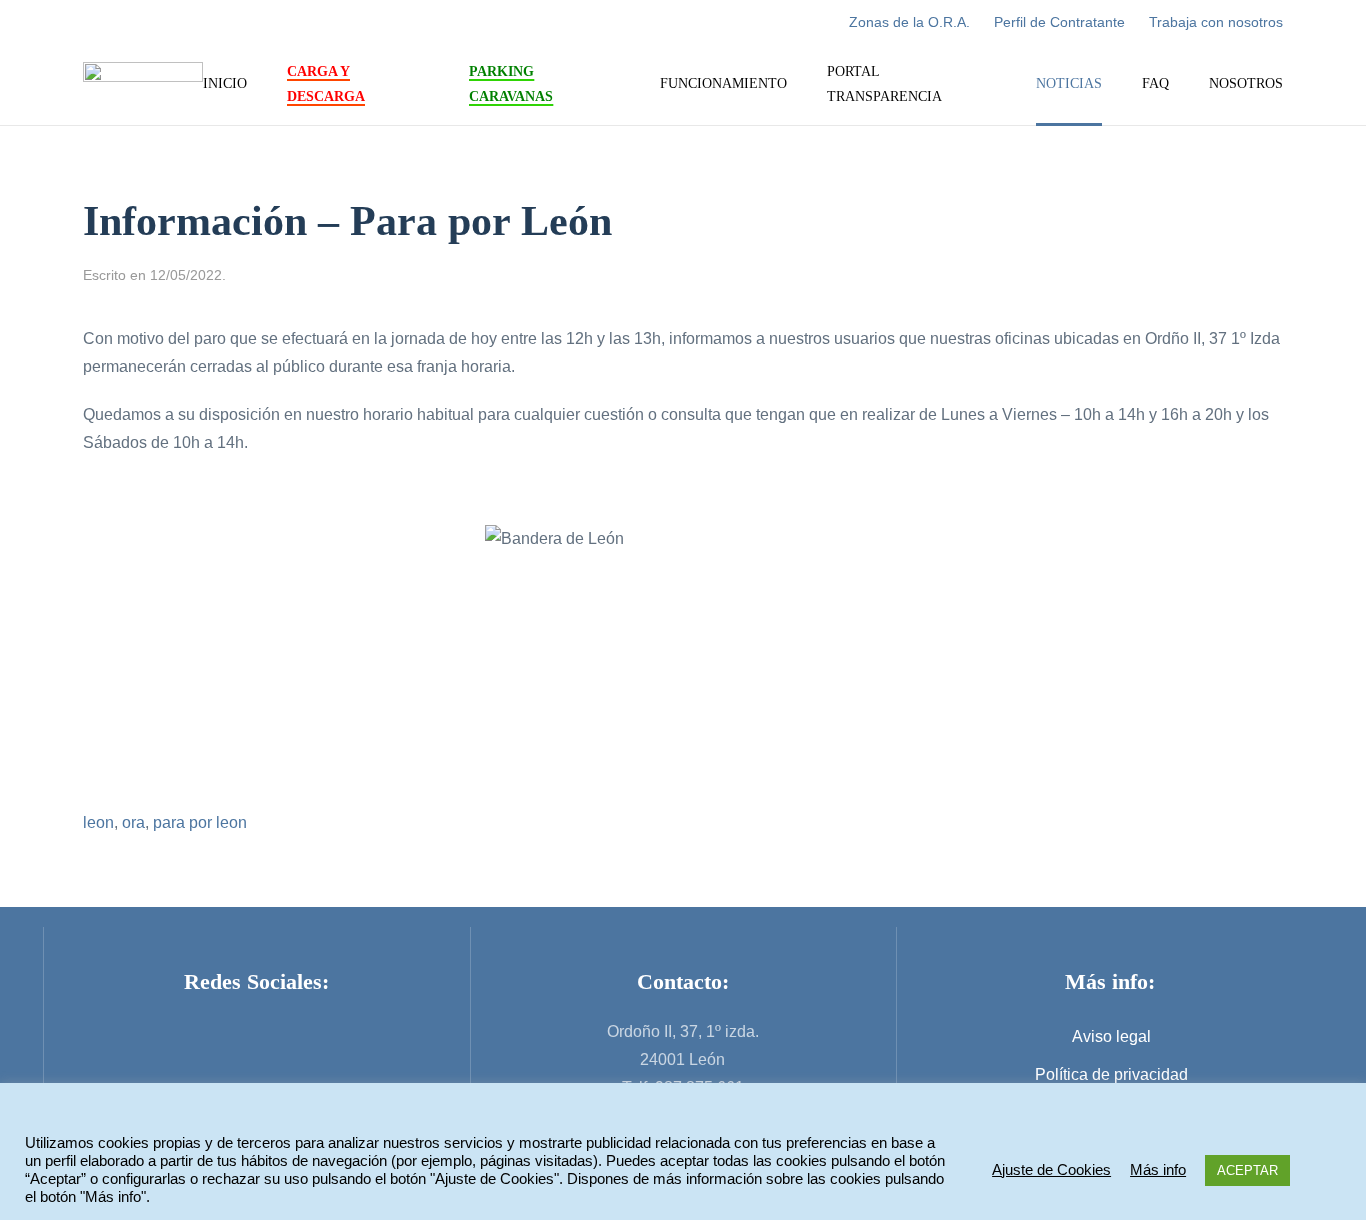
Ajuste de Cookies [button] (1051, 1170)
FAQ (1155, 83)
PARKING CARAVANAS (511, 84)
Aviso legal (1111, 1036)
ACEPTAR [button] (1247, 1170)
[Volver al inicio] (143, 85)
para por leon (200, 822)
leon (98, 822)
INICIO (225, 83)
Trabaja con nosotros (1216, 22)
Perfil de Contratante (1059, 22)
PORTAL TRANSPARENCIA (884, 84)
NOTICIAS (1069, 83)
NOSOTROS (1246, 83)
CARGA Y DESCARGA (326, 84)
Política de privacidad (1111, 1074)
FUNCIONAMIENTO (723, 83)
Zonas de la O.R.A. (909, 22)
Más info (1158, 1170)
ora (133, 822)
